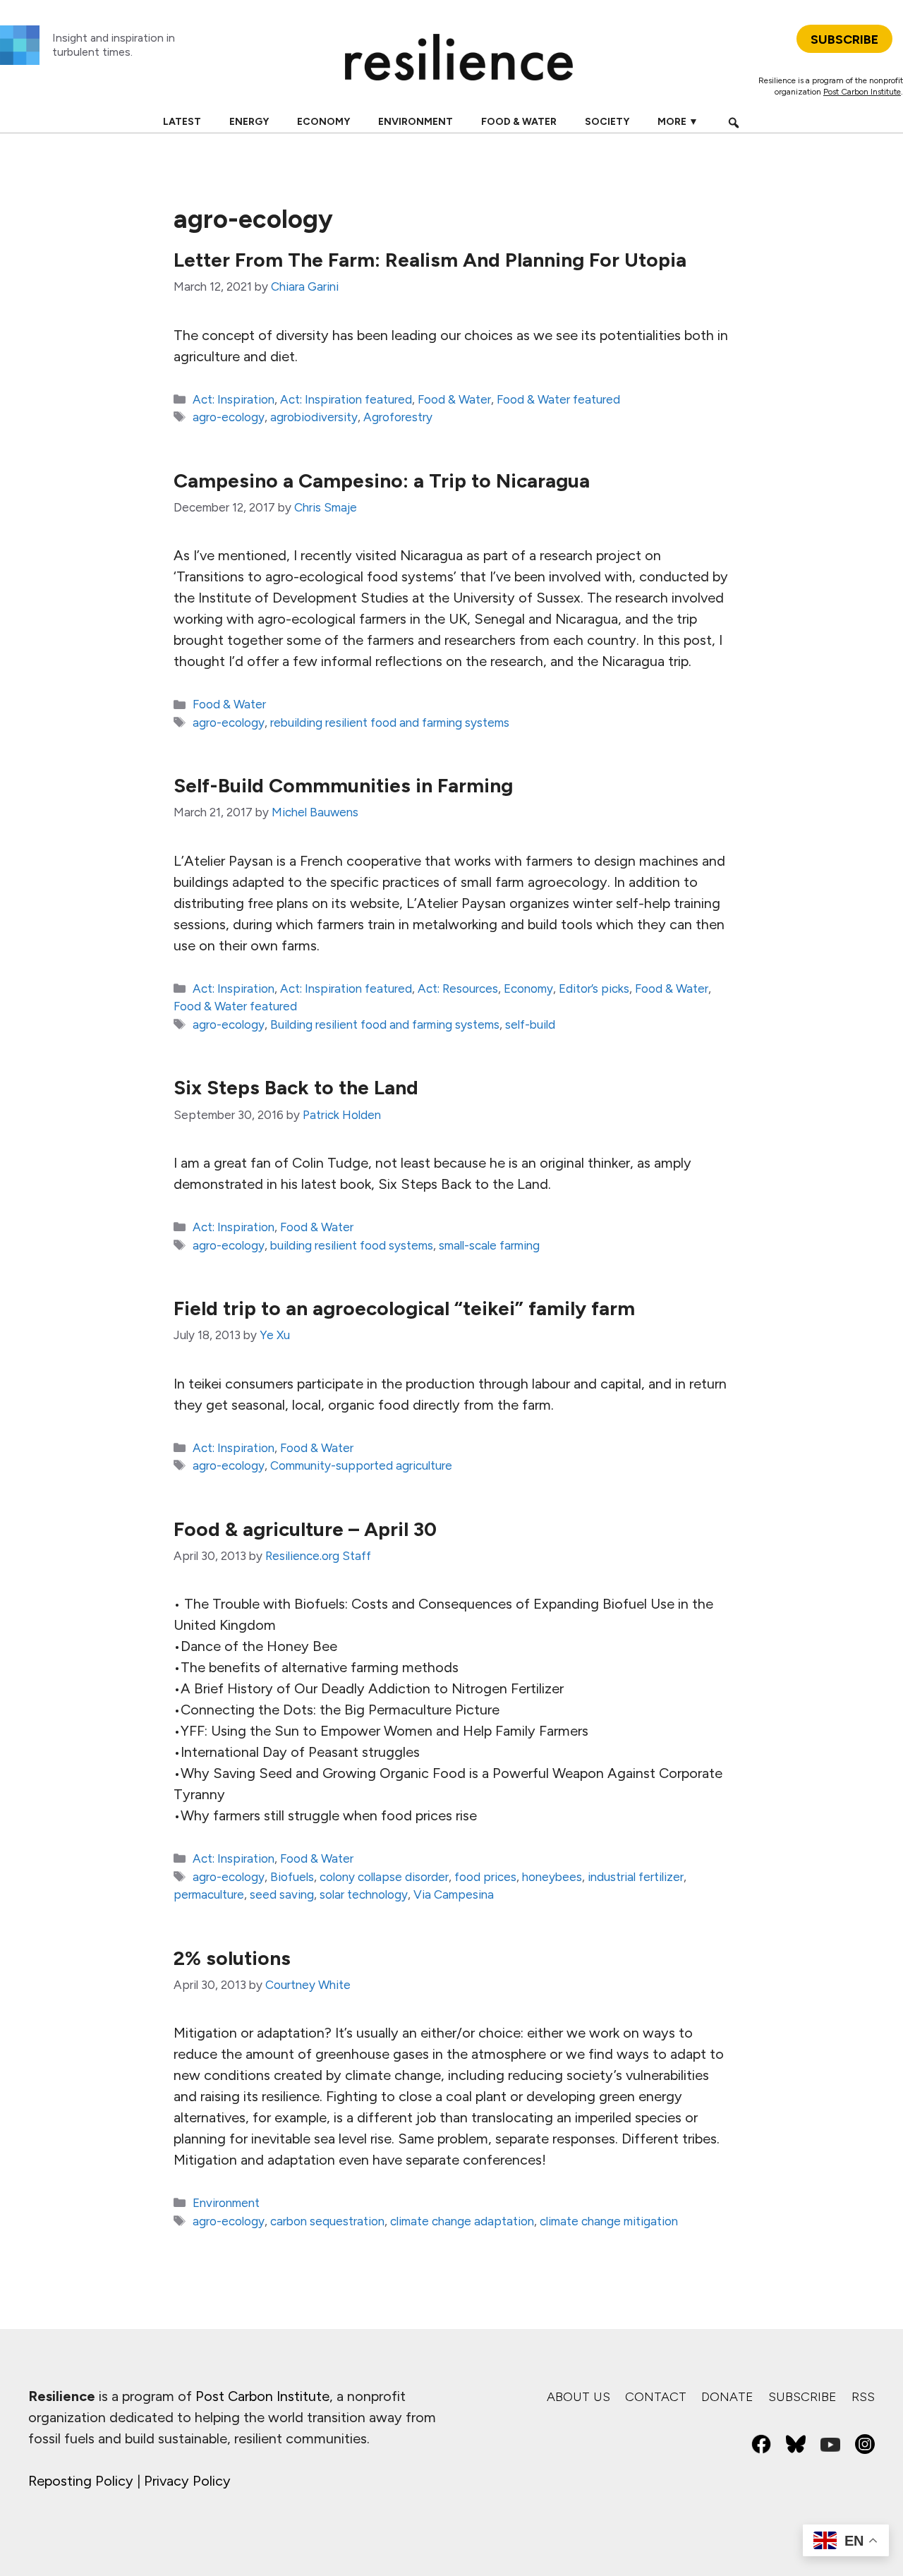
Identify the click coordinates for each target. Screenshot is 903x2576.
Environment (416, 122)
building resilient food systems (352, 1245)
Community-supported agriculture (361, 1465)
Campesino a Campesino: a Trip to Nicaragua (382, 480)
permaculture (209, 1894)
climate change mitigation (609, 2221)
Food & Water (519, 122)
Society (607, 122)
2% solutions (232, 1958)
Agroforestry (398, 417)
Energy (249, 122)
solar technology (364, 1894)
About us (578, 2397)
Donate (727, 2397)
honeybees (552, 1877)
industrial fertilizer (636, 1877)
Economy (323, 122)
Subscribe (802, 2397)
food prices (485, 1877)
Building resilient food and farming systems (385, 1024)
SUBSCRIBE (844, 40)
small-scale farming (489, 1245)
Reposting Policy (81, 2481)
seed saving (282, 1894)
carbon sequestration (327, 2221)
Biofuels (292, 1877)
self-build (530, 1024)
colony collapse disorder (384, 1877)
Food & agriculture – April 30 (305, 1529)
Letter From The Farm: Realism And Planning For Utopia (430, 260)
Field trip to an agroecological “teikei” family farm (404, 1308)
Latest (182, 122)
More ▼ (678, 122)
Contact (656, 2397)
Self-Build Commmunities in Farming (343, 785)
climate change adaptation (462, 2221)
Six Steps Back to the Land (296, 1087)
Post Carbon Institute (862, 92)
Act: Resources (458, 988)
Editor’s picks (594, 988)
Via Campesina (454, 1894)
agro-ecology (229, 417)
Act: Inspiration (234, 399)
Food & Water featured (558, 399)
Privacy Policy (187, 2481)
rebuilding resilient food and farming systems (390, 722)
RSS (863, 2397)
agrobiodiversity (314, 417)
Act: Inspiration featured (346, 399)
